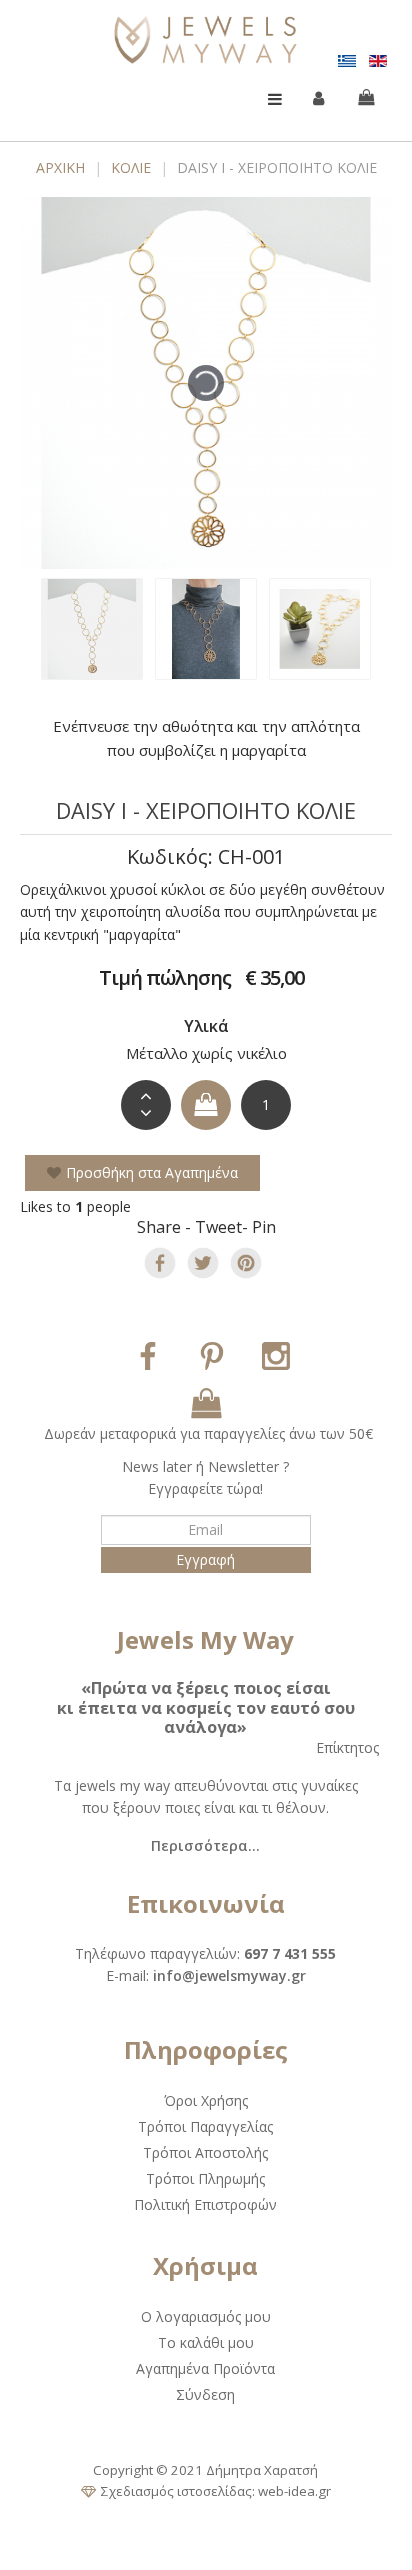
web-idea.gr (294, 2491)
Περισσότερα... (205, 1845)
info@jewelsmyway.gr (229, 1975)
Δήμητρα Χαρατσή (262, 2470)
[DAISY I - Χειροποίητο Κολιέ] (92, 629)
